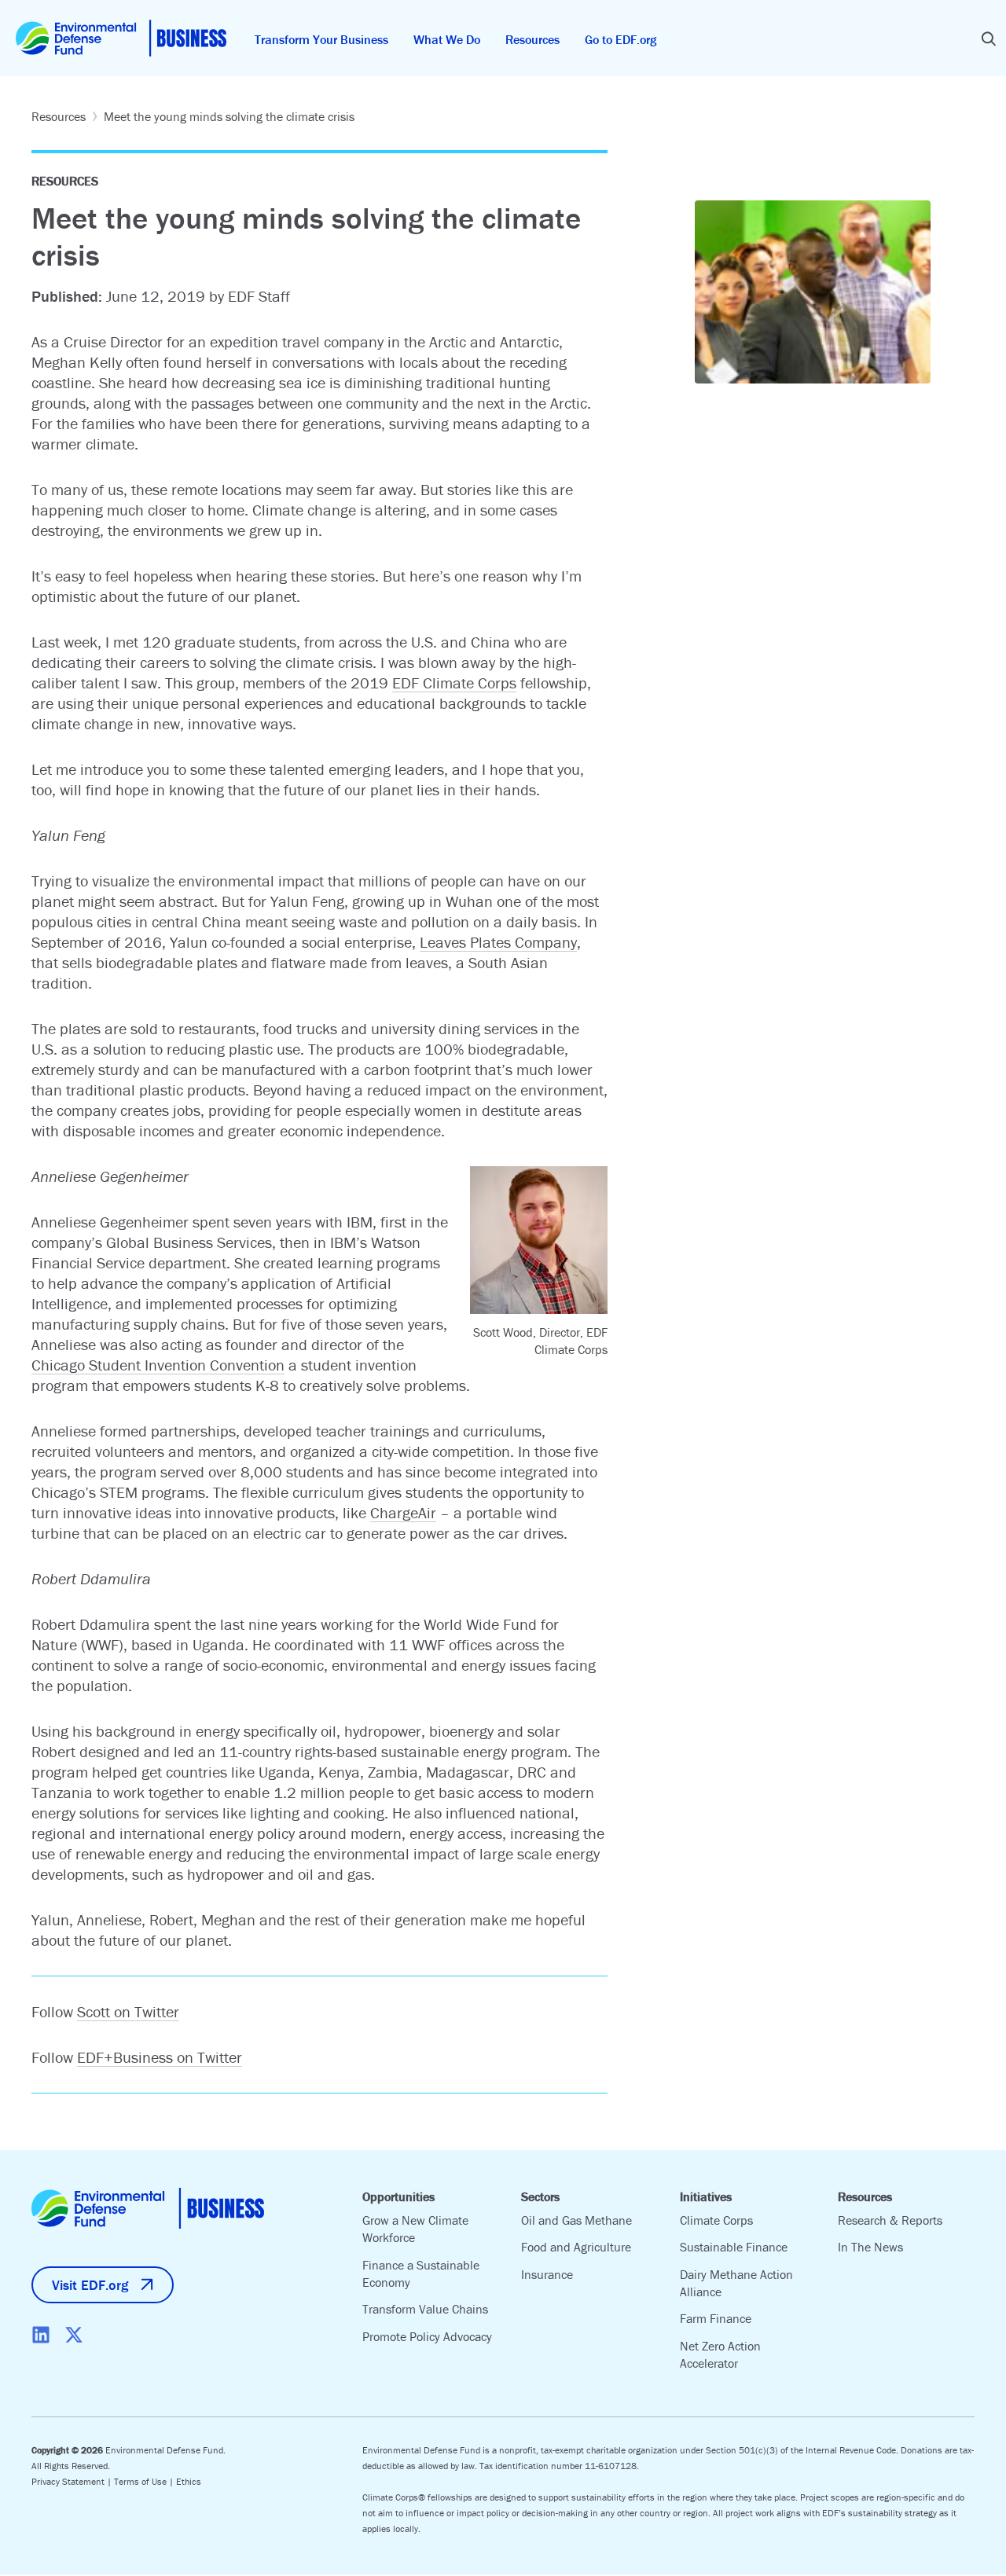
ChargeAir (403, 1512)
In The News (870, 2247)
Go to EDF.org (620, 39)
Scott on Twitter (128, 2011)
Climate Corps (716, 2220)
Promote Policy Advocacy (427, 2336)
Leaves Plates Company (498, 942)
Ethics (189, 2481)
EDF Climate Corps (454, 683)
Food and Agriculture (576, 2247)
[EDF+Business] (121, 38)
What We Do (447, 39)
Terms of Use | (145, 2481)
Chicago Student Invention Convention (158, 1365)
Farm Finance (716, 2318)
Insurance (547, 2274)
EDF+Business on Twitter (160, 2057)
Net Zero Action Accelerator (720, 2354)
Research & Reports (890, 2220)
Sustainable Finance (734, 2247)
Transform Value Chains (425, 2309)
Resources (532, 39)
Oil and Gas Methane (576, 2220)
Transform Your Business (321, 39)
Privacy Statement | (73, 2481)
